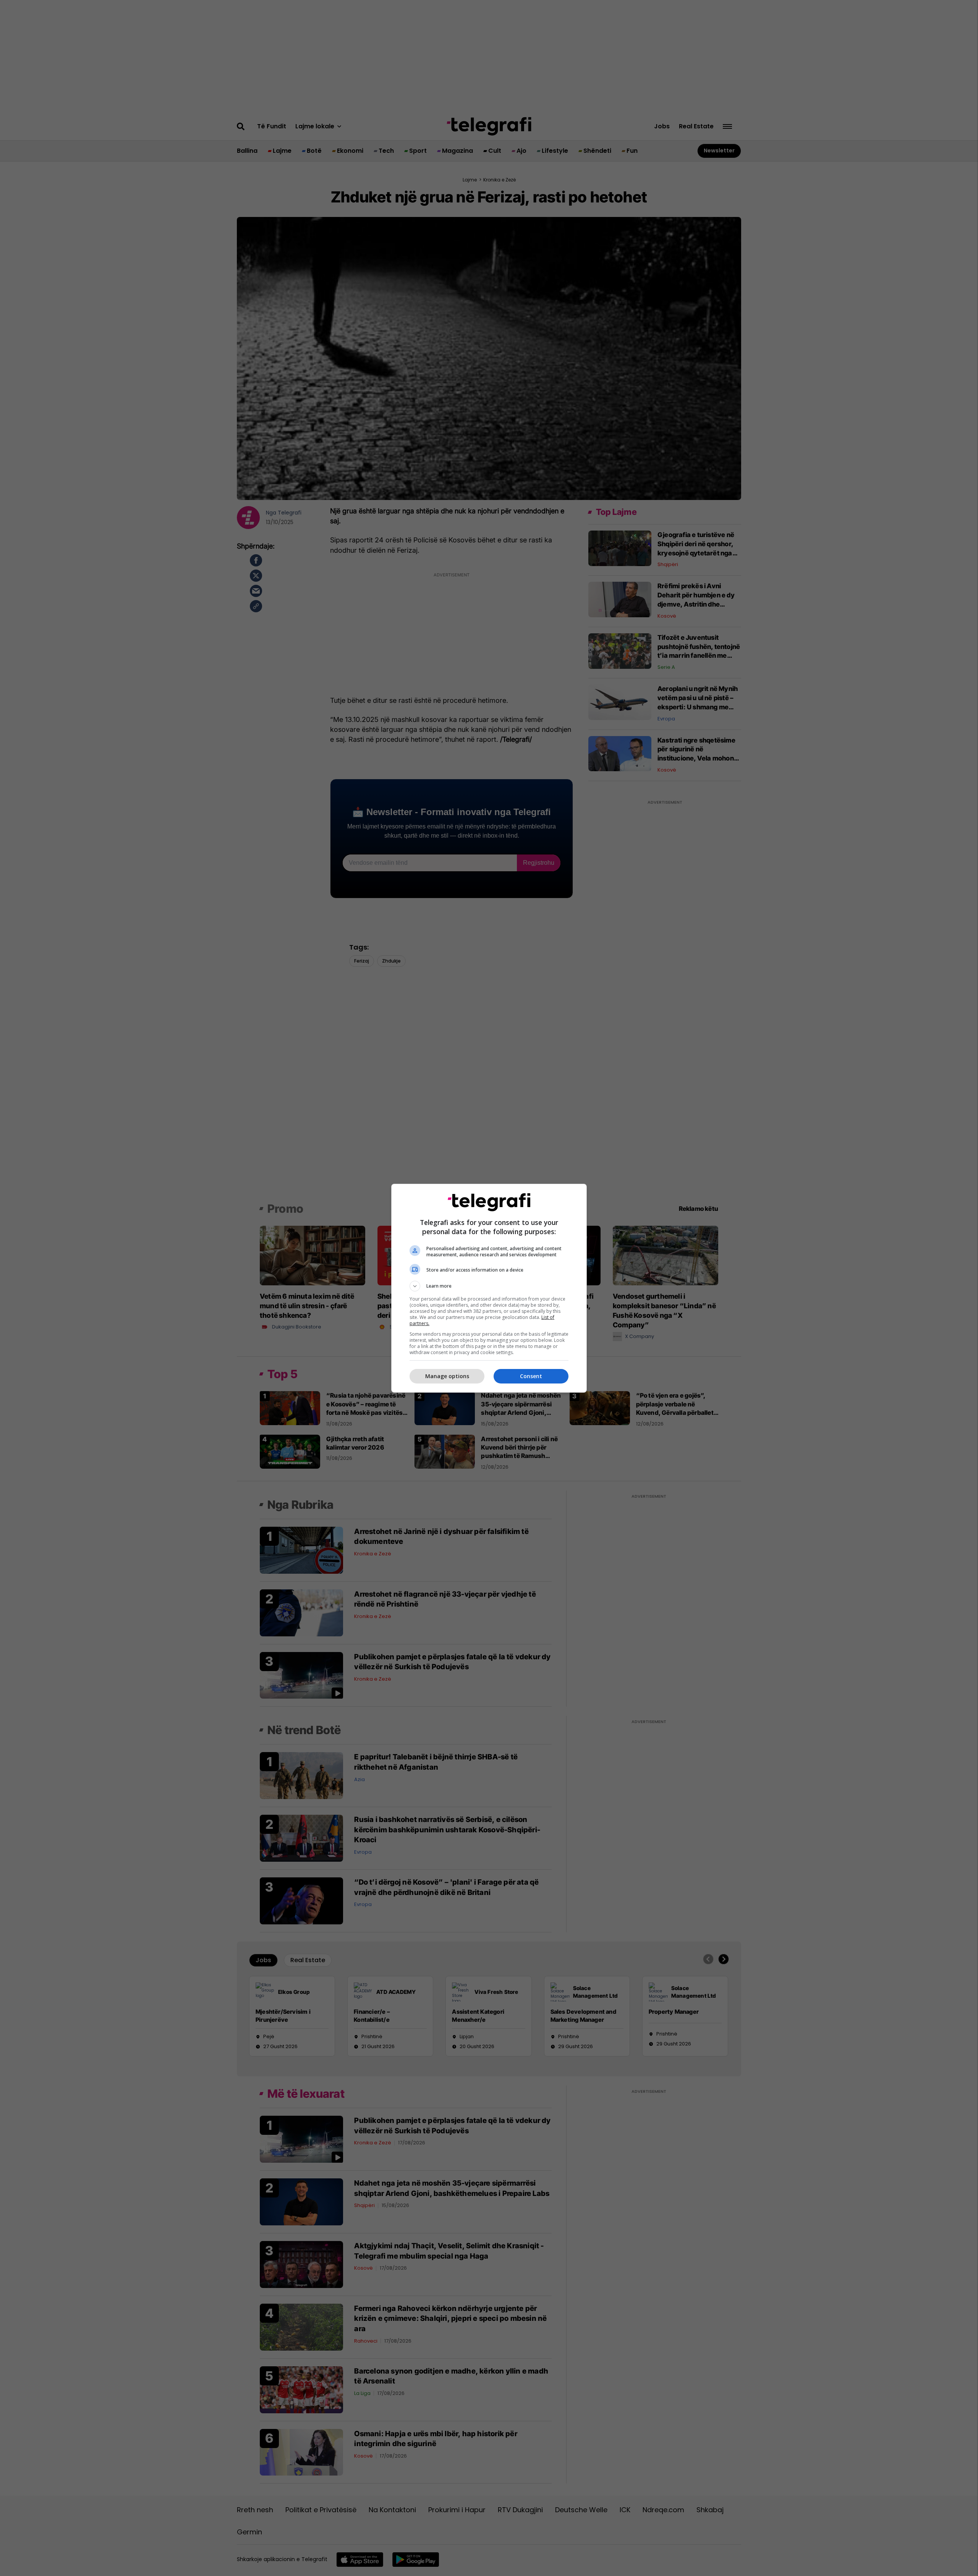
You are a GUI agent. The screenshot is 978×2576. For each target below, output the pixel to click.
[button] (489, 1286)
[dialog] (489, 1288)
